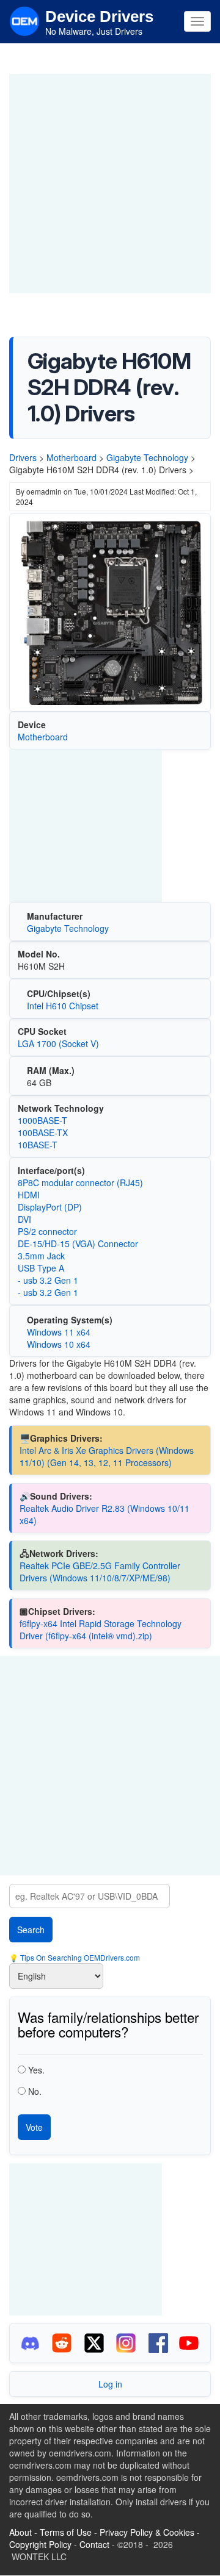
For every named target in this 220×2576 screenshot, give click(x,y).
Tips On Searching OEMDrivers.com (79, 1957)
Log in (110, 2384)
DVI (24, 1219)
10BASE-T (38, 1145)
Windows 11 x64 (59, 1332)
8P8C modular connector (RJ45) (80, 1182)
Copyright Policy (40, 2544)
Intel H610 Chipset (63, 1006)
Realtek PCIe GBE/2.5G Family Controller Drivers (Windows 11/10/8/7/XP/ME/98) (100, 1572)
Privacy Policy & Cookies (147, 2532)
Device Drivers (99, 16)
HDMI (29, 1195)
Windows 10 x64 (59, 1344)
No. (35, 2091)
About (20, 2532)
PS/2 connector (47, 1231)
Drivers (23, 457)
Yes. (36, 2070)
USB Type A (41, 1268)
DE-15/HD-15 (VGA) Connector (78, 1243)
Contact (94, 2544)
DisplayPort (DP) (50, 1207)
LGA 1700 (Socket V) (58, 1043)
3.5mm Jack (41, 1256)
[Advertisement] (110, 184)
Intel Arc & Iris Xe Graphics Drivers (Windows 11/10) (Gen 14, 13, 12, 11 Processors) (107, 1456)
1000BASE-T (42, 1120)
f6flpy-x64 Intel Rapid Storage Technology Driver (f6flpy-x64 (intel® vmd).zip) (101, 1630)
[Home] (24, 20)
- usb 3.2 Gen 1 (48, 1280)
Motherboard (71, 457)
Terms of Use (66, 2532)
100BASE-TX (43, 1132)
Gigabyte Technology (147, 457)
